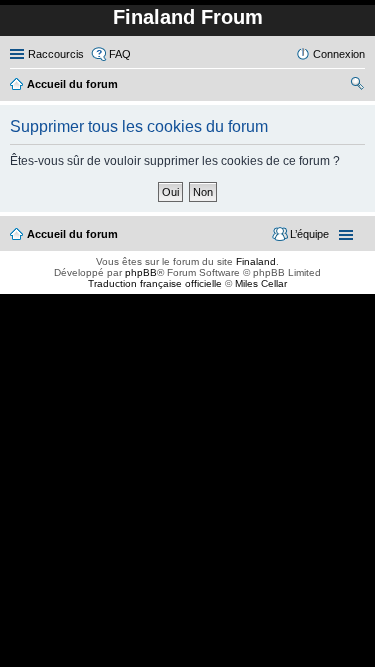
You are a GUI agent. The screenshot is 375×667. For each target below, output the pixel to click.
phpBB (141, 272)
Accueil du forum (72, 234)
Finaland (256, 261)
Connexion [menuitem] (339, 54)
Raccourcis (56, 54)
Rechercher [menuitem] (357, 86)
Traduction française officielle (155, 283)
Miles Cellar (261, 283)
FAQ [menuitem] (120, 54)
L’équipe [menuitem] (309, 234)
